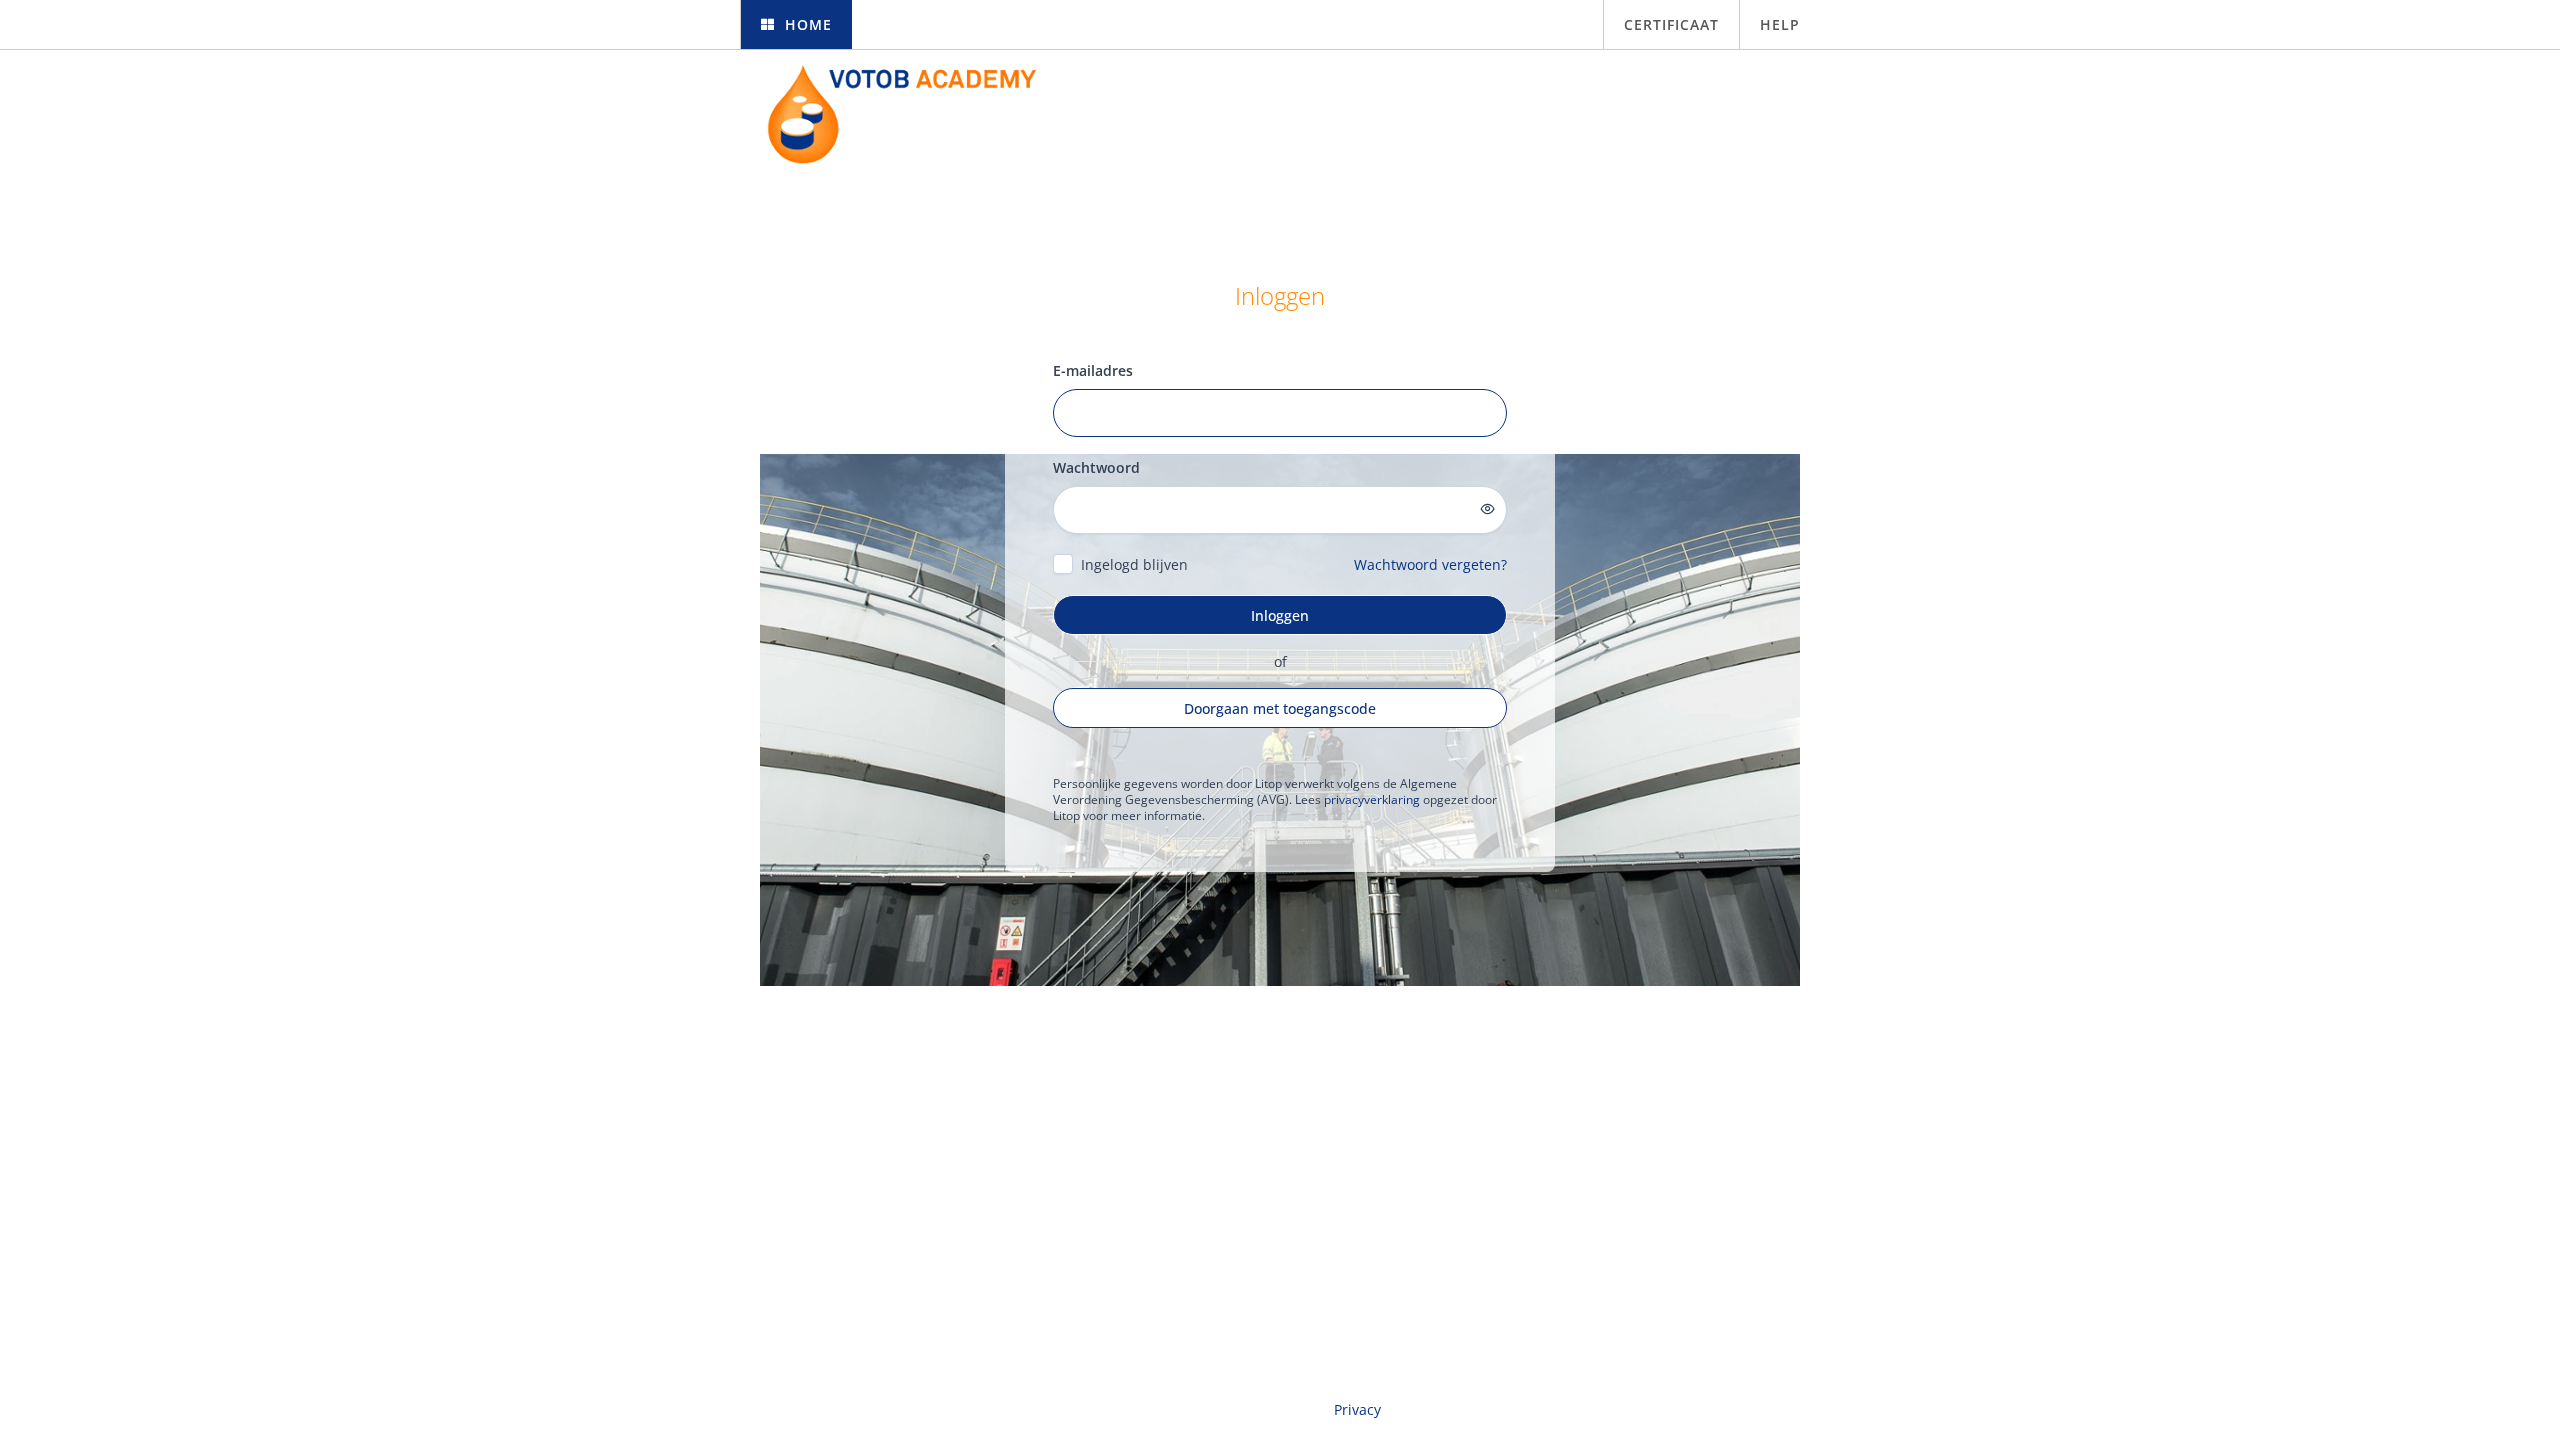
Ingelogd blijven (1134, 564)
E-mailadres (1093, 370)
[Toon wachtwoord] (1488, 509)
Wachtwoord (1096, 467)
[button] (796, 24)
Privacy (1357, 1409)
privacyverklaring (1372, 799)
